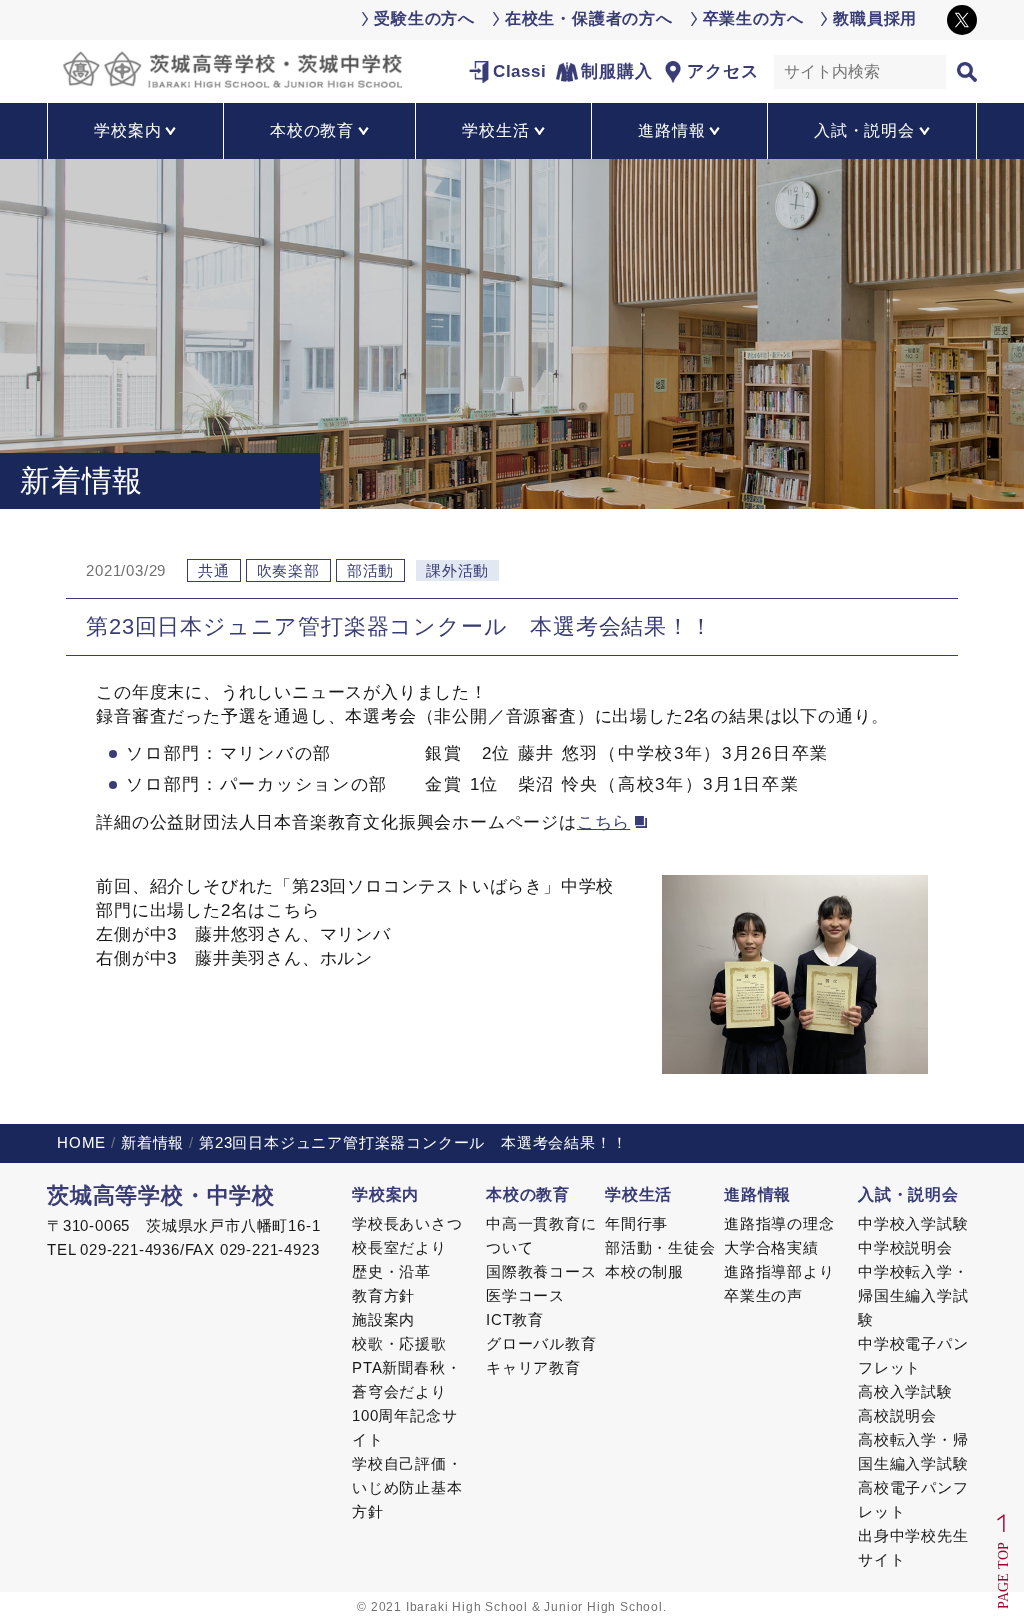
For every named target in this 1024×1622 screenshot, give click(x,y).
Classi (520, 71)
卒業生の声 (763, 1295)
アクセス (722, 71)
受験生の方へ (424, 18)
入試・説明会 (908, 1194)
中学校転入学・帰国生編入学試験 (913, 1295)
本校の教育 (528, 1194)
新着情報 (152, 1142)
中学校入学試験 (913, 1223)
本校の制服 (644, 1271)
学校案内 (385, 1194)
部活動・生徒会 (660, 1247)
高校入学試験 (905, 1391)
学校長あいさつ (407, 1223)
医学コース (525, 1295)
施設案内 (383, 1319)
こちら (603, 822)
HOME (81, 1142)
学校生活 (638, 1194)
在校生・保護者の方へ (589, 18)
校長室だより (399, 1247)
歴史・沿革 (391, 1271)
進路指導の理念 (779, 1223)
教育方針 (383, 1295)
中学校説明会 (905, 1247)
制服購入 (616, 71)
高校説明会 (897, 1415)
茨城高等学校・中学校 (161, 1195)
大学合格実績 (771, 1247)
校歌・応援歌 (399, 1343)
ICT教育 (515, 1319)
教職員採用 (875, 18)
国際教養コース (541, 1271)
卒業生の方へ (753, 18)
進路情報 (757, 1194)
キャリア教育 (533, 1367)
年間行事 (636, 1223)
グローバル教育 (541, 1343)
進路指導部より (779, 1271)
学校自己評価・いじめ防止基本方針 (407, 1487)
